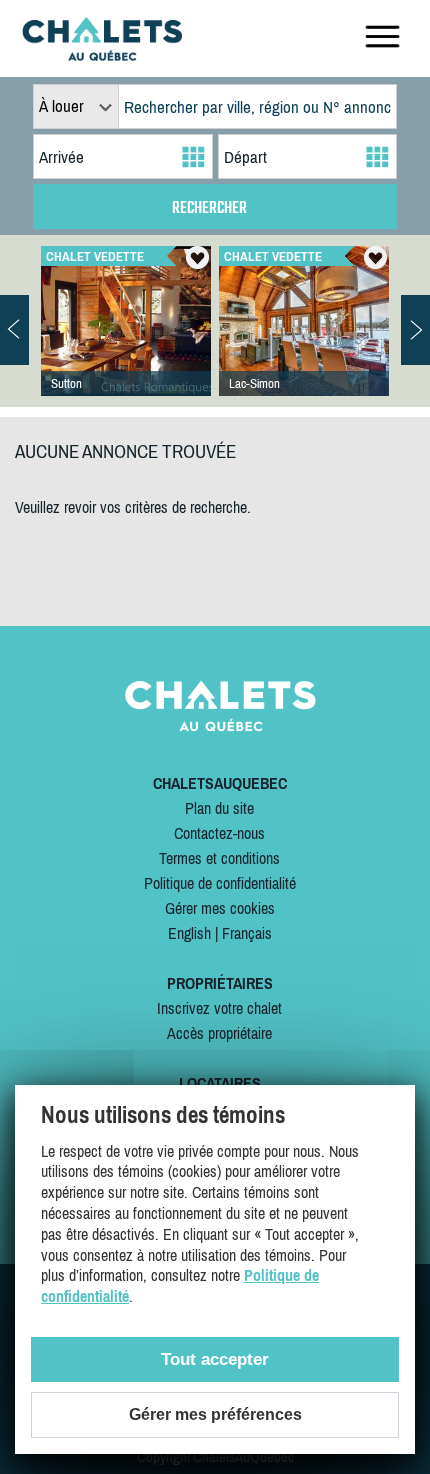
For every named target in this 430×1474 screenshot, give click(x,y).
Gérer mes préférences (215, 1414)
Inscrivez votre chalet (219, 1008)
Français (247, 933)
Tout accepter (215, 1359)
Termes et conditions (219, 858)
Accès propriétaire (219, 1033)
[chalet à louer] (102, 55)
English (189, 933)
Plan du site (219, 808)
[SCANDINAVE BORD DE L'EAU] (304, 341)
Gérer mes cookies (220, 908)
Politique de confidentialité (220, 883)
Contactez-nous (219, 833)
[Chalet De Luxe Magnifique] (126, 341)
